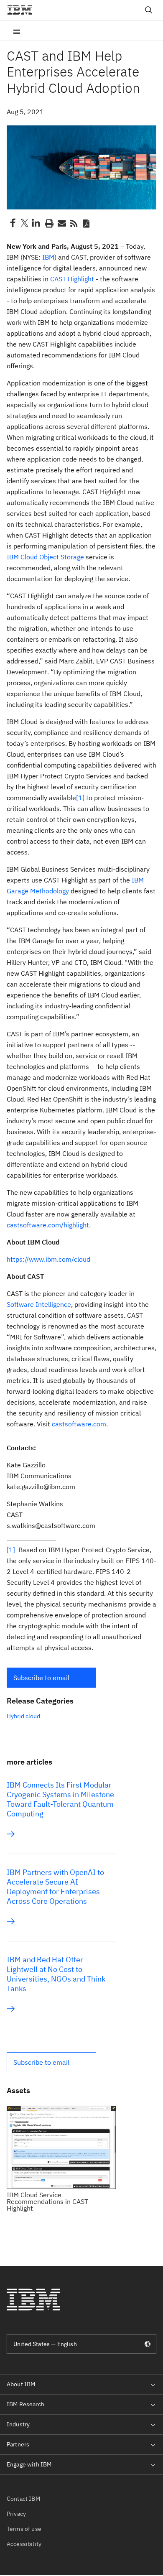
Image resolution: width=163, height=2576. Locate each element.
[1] (80, 798)
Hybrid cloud (23, 1716)
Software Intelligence (39, 1304)
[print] (48, 223)
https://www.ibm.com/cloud (48, 1259)
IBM (48, 257)
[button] (51, 1678)
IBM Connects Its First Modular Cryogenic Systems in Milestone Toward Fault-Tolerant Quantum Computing (60, 1799)
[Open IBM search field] (149, 10)
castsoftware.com (79, 1424)
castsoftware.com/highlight (48, 1225)
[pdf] (86, 223)
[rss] (74, 223)
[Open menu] (17, 31)
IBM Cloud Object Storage (45, 557)
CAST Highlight (72, 279)
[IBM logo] (23, 10)
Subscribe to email (41, 1678)
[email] (61, 223)
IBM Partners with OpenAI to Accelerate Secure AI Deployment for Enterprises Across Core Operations (55, 1887)
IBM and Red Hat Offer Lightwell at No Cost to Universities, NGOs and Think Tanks (56, 1974)
